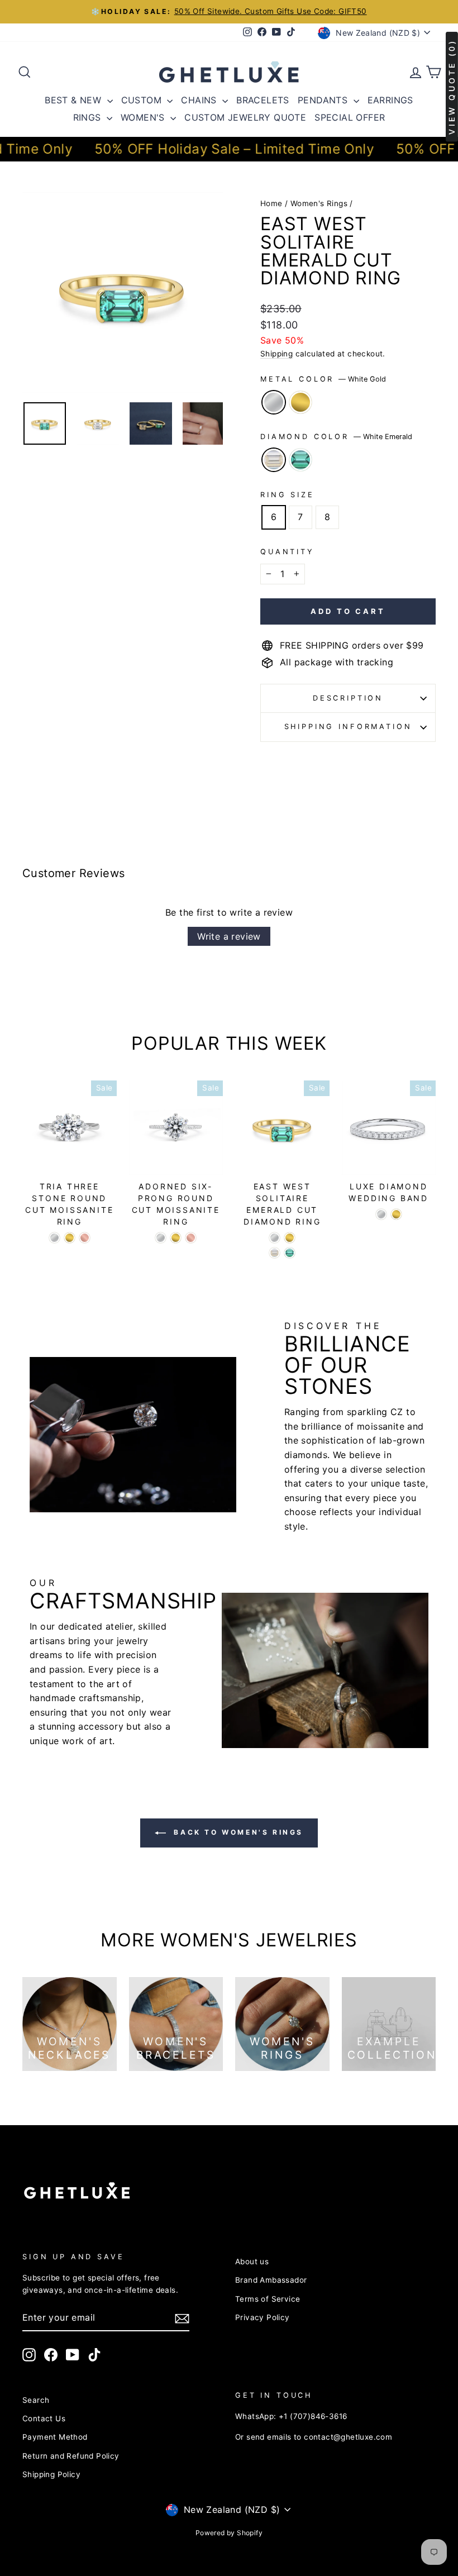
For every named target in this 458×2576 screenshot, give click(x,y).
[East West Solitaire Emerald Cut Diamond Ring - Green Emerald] (290, 1253)
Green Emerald (300, 460)
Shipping (276, 354)
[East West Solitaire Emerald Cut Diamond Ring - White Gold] (275, 1238)
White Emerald (274, 460)
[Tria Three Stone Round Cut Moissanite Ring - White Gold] (54, 1238)
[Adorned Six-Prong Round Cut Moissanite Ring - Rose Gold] (191, 1238)
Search (36, 2400)
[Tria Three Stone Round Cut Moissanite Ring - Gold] (70, 1238)
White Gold (274, 402)
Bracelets (263, 100)
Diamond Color (336, 437)
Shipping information (348, 727)
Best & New (74, 100)
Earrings (390, 100)
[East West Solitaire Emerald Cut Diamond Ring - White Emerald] (275, 1253)
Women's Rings (319, 203)
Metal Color (323, 379)
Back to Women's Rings (237, 1832)
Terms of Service (268, 2299)
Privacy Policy (263, 2317)
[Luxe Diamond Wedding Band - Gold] (396, 1214)
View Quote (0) (452, 87)
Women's (144, 117)
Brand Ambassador (271, 2280)
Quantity (287, 552)
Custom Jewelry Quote (245, 117)
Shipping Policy (51, 2474)
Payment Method (55, 2437)
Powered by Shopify (229, 2533)
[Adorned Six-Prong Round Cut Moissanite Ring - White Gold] (161, 1238)
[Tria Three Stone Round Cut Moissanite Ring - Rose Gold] (85, 1238)
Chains (200, 100)
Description (348, 698)
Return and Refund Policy (71, 2456)
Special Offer (350, 117)
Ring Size (287, 495)
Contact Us (44, 2418)
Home (271, 203)
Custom (143, 100)
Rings (89, 117)
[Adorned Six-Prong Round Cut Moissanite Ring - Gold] (176, 1238)
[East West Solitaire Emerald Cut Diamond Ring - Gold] (290, 1238)
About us (252, 2261)
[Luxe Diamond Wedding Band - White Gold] (381, 1214)
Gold (300, 402)
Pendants (324, 100)
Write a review (229, 936)
